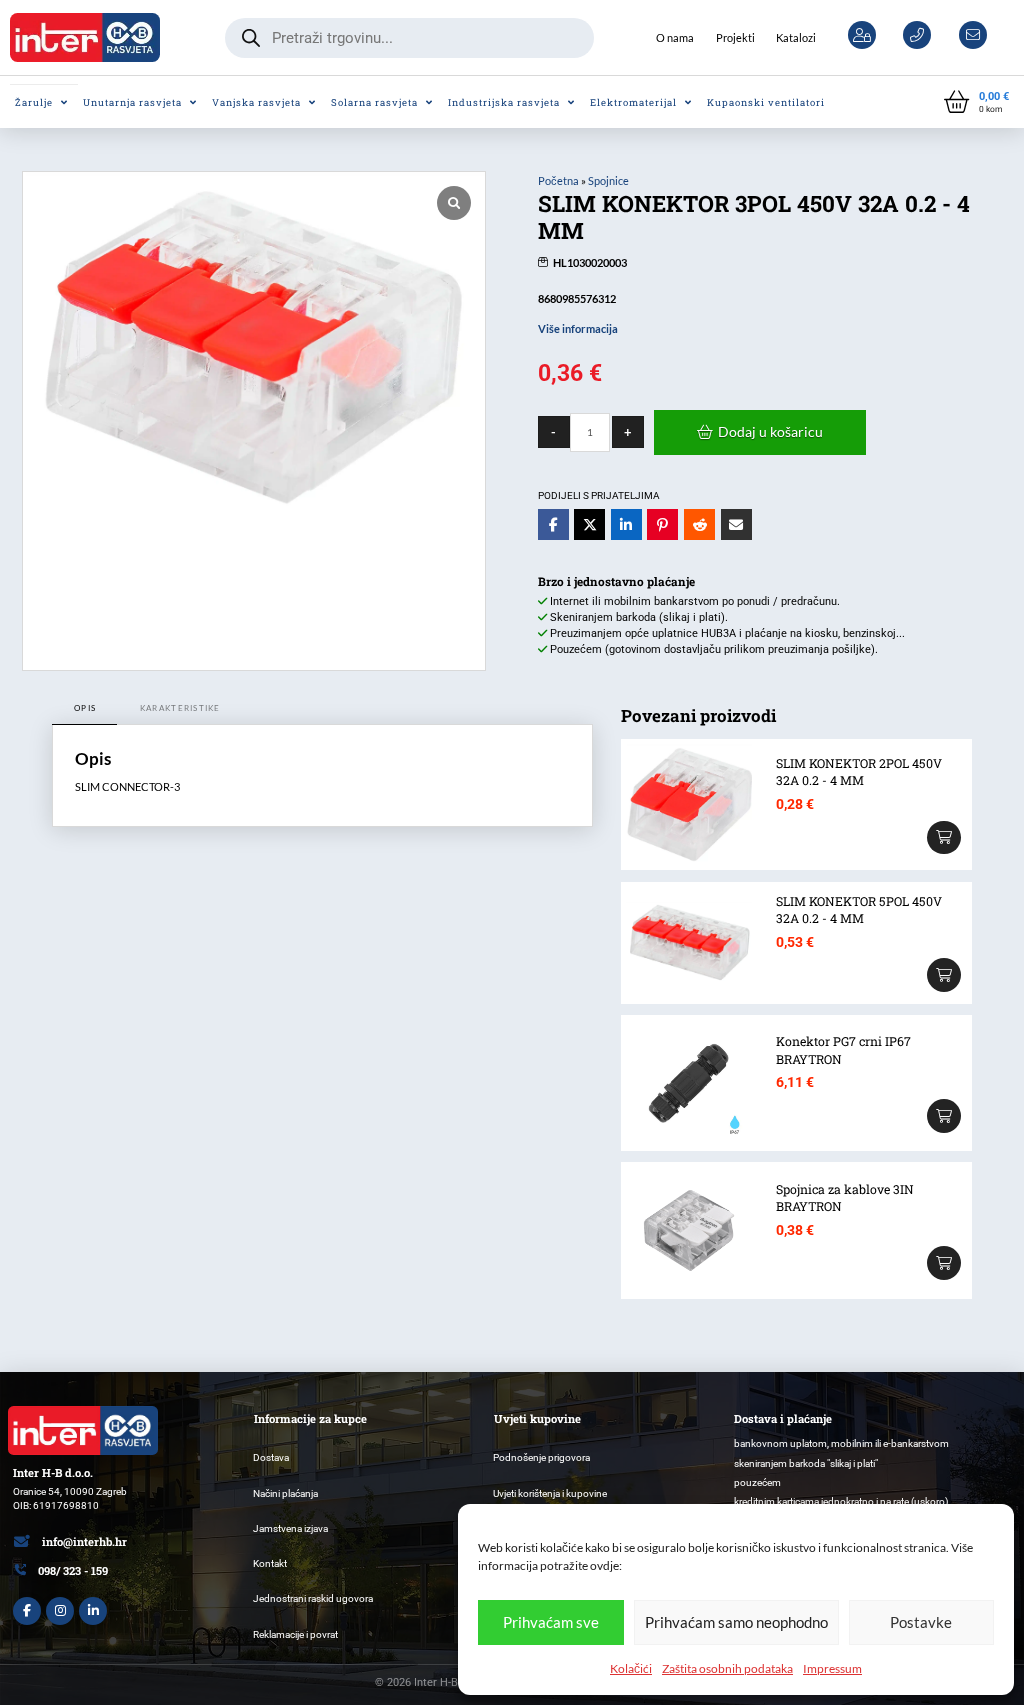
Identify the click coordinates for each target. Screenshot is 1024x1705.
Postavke (921, 1622)
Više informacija (578, 328)
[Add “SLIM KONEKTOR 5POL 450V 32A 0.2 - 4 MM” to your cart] (944, 975)
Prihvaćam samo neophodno (736, 1622)
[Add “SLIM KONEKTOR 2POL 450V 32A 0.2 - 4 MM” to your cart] (944, 838)
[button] (976, 102)
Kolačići (631, 1668)
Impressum (832, 1668)
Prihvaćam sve (551, 1622)
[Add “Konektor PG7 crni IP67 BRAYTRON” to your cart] (944, 1116)
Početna (558, 180)
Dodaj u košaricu (770, 431)
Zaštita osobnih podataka (727, 1668)
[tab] (85, 709)
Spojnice (608, 180)
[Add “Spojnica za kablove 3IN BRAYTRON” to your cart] (944, 1263)
